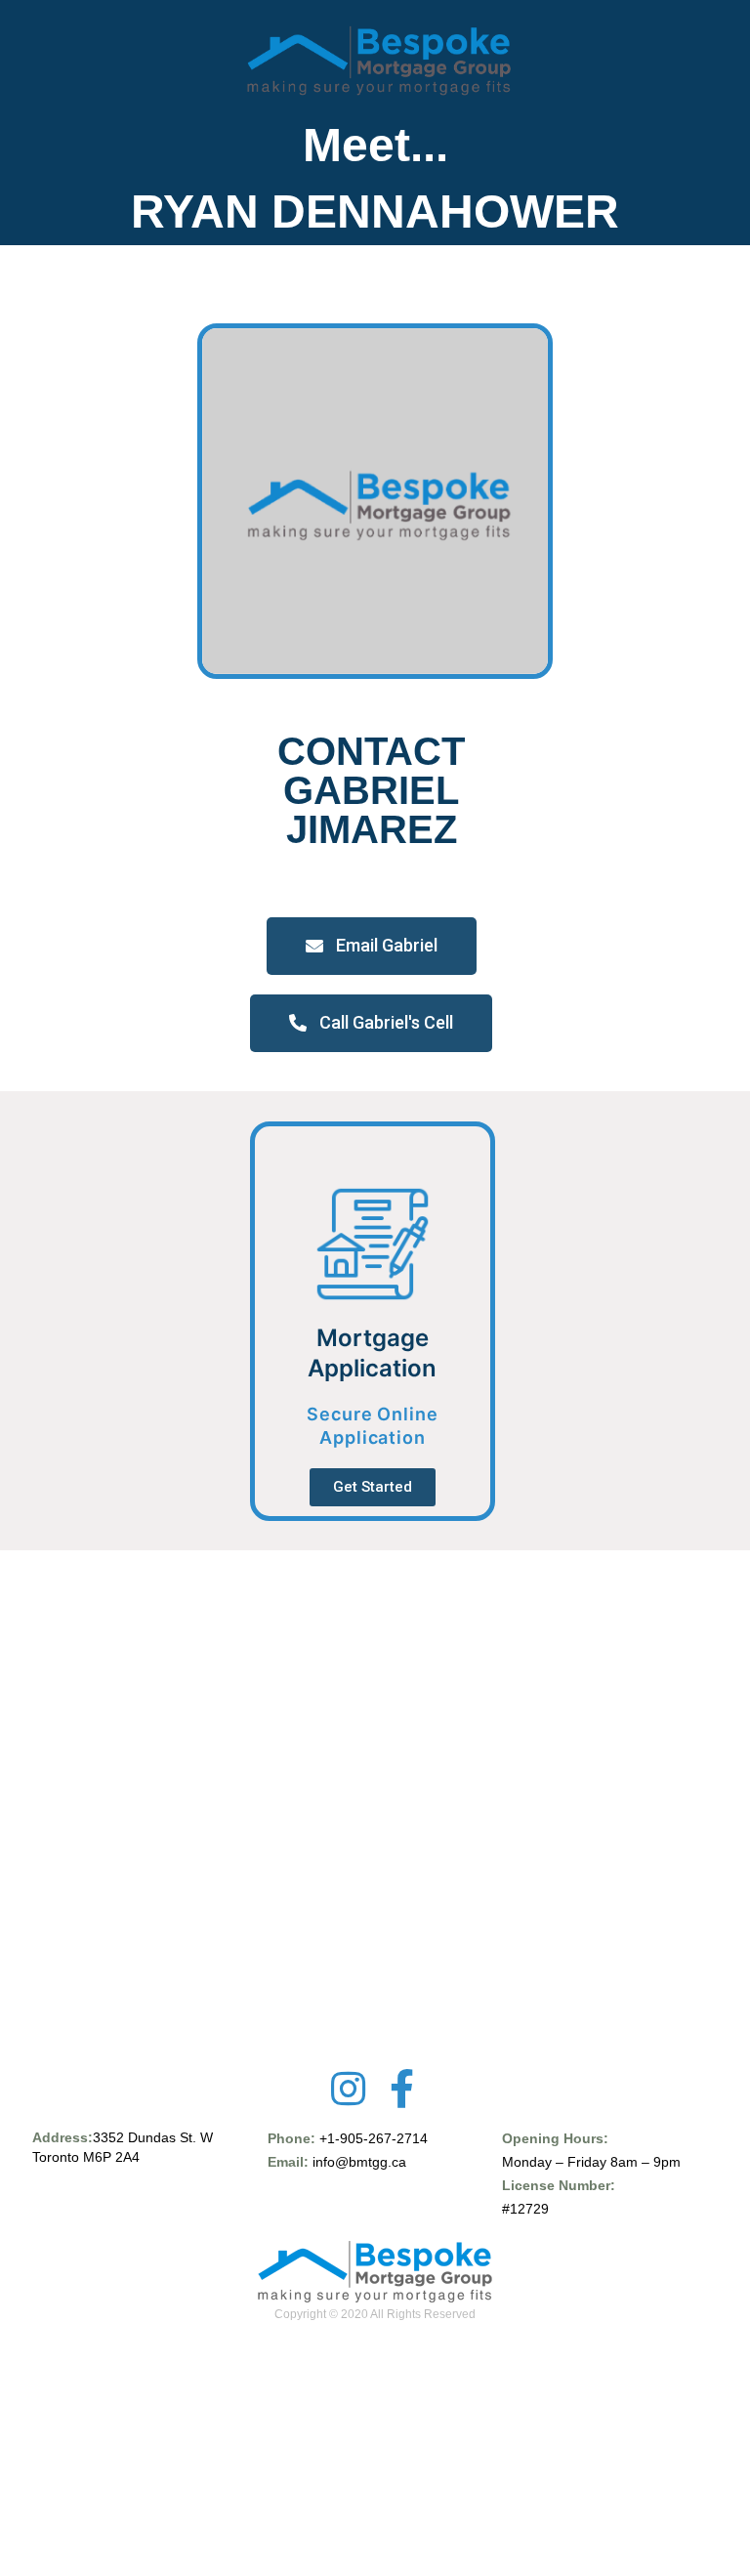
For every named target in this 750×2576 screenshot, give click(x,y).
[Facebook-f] (402, 2089)
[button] (372, 946)
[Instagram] (349, 2089)
